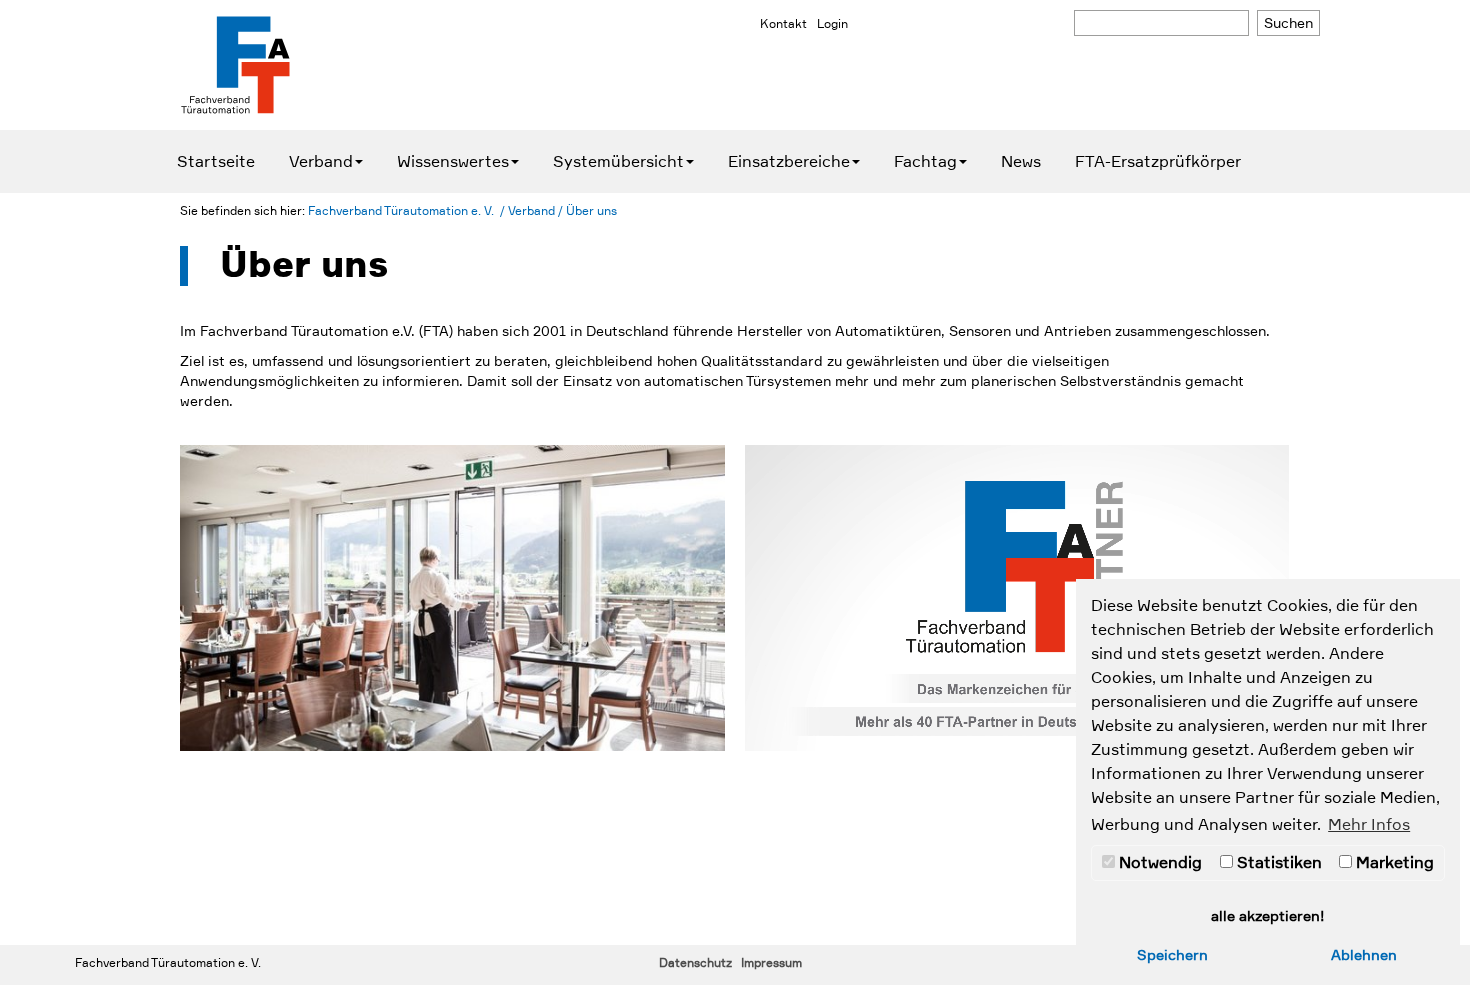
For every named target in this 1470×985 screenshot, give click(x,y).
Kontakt (783, 24)
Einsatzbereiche (789, 162)
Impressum (771, 963)
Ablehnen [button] (1364, 955)
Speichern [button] (1172, 955)
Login (832, 24)
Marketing (1393, 863)
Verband (321, 162)
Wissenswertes (453, 162)
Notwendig (1158, 863)
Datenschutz (695, 963)
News (1021, 162)
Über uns (591, 211)
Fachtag (925, 162)
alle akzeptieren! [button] (1268, 916)
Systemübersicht (618, 162)
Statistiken (1277, 863)
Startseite (216, 162)
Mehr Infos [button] (1369, 825)
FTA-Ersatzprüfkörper (1158, 162)
